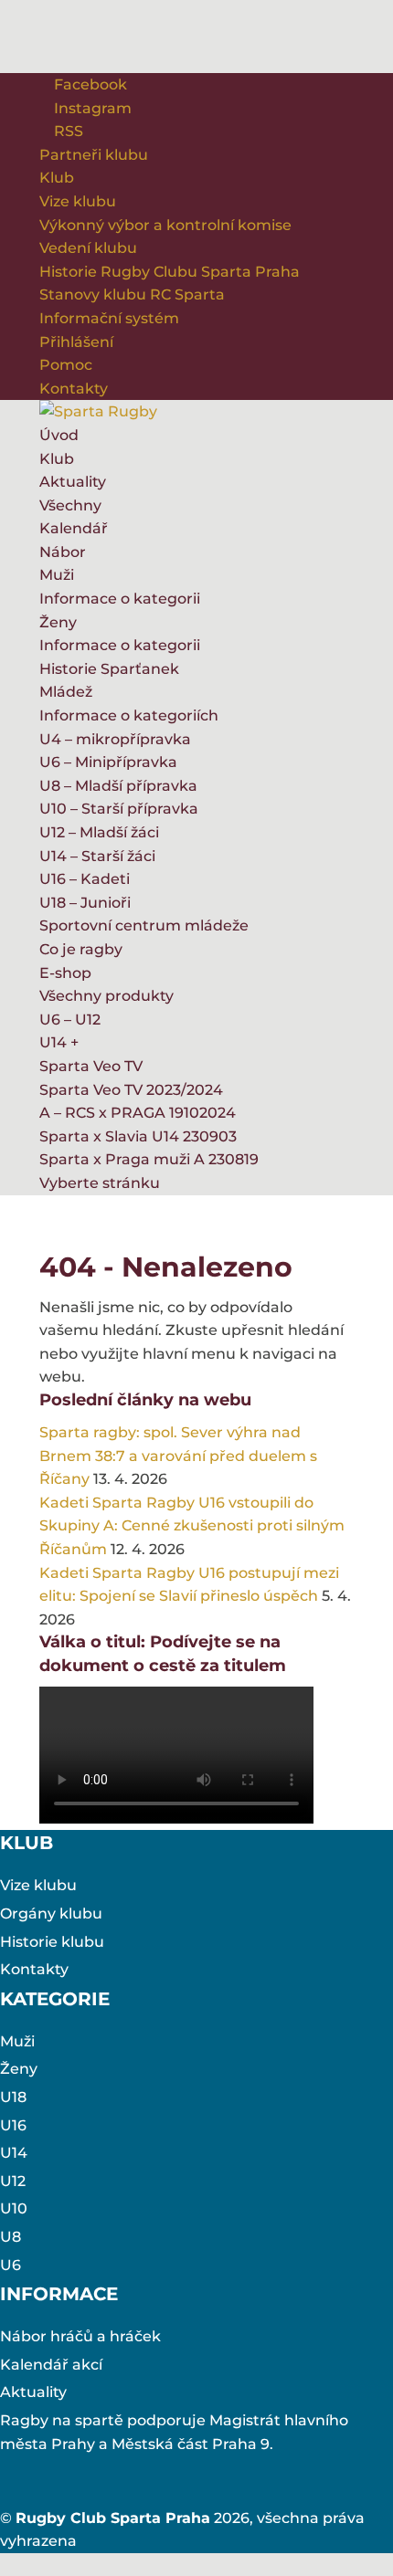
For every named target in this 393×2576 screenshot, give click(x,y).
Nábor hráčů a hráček (80, 2336)
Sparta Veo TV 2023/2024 (131, 1090)
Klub (57, 178)
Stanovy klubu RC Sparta (132, 294)
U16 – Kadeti (85, 879)
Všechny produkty (106, 996)
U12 (13, 2181)
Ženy (58, 622)
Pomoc (66, 365)
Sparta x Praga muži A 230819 (149, 1159)
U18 (13, 2097)
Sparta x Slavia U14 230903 (138, 1136)
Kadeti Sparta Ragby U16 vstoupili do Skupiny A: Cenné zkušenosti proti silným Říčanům (192, 1526)
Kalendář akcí (51, 2365)
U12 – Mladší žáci (99, 832)
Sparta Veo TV (91, 1066)
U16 (13, 2125)
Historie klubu (52, 1942)
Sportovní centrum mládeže (144, 925)
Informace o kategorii (120, 599)
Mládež (66, 692)
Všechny (70, 505)
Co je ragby (81, 949)
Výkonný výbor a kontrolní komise (165, 225)
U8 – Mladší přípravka (118, 786)
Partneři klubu (94, 155)
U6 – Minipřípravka (108, 762)
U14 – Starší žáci (97, 856)
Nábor (63, 552)
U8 (11, 2237)
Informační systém (109, 318)
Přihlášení (76, 342)
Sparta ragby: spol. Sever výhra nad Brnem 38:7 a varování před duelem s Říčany (178, 1456)
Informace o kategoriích (129, 715)
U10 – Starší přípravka (119, 809)
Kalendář (74, 528)
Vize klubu (78, 201)
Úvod (59, 435)
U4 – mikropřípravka (115, 739)
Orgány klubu (51, 1914)
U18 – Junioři (85, 903)
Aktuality (73, 482)
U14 (14, 2153)
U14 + (59, 1042)
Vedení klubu (88, 248)
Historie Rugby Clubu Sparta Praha (170, 272)
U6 (11, 2265)
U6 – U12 (70, 1020)
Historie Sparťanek (109, 669)
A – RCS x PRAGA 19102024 (138, 1113)
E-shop (65, 973)
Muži (57, 575)
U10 (14, 2208)
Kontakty (74, 389)
